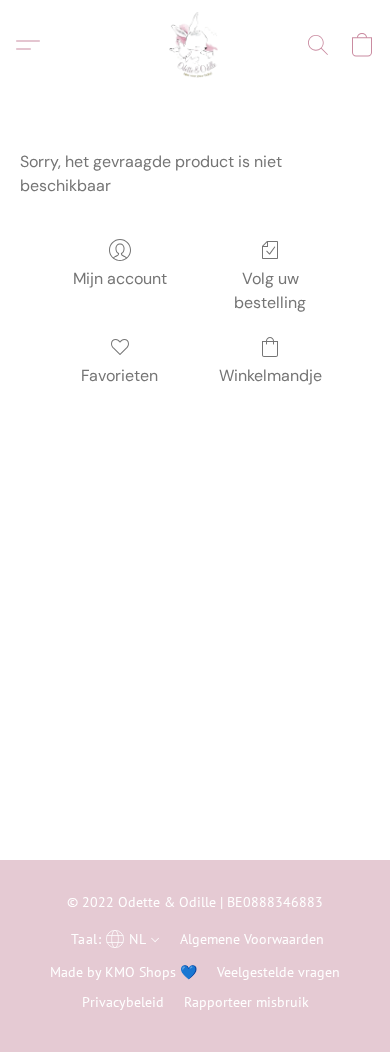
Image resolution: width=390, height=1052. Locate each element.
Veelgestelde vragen (278, 972)
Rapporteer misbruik (246, 1002)
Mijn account (120, 278)
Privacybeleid (123, 1002)
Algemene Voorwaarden (252, 939)
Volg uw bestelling (270, 290)
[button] (194, 45)
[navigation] (113, 938)
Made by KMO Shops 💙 (123, 972)
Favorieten (119, 375)
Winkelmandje (270, 375)
